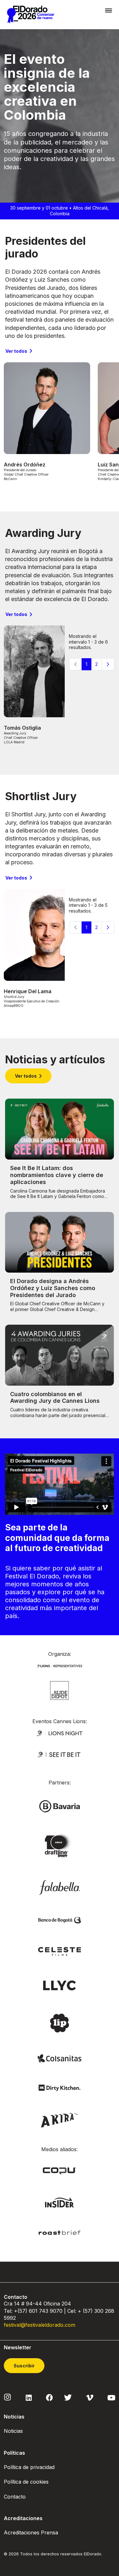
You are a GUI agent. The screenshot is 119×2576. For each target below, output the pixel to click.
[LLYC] (60, 1985)
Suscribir (24, 2366)
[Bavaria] (60, 1806)
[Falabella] (60, 1887)
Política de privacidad (29, 2467)
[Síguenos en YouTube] (111, 2397)
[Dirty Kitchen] (60, 2087)
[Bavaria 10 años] (59, 1846)
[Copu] (59, 2170)
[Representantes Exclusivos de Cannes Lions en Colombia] (60, 1665)
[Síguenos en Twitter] (68, 2397)
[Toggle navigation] (109, 10)
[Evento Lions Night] (60, 1733)
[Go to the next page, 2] (108, 664)
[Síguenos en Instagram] (8, 2397)
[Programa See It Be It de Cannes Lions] (60, 1754)
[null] (60, 1690)
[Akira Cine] (60, 2120)
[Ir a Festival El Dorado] (30, 15)
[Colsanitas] (60, 2058)
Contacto (15, 2497)
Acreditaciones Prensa (31, 2533)
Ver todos (16, 351)
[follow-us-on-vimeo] (90, 2397)
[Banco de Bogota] (60, 1920)
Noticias (13, 2431)
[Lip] (59, 2022)
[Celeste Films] (60, 1951)
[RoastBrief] (60, 2232)
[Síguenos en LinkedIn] (29, 2397)
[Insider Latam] (60, 2202)
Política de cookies (26, 2482)
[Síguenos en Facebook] (49, 2397)
